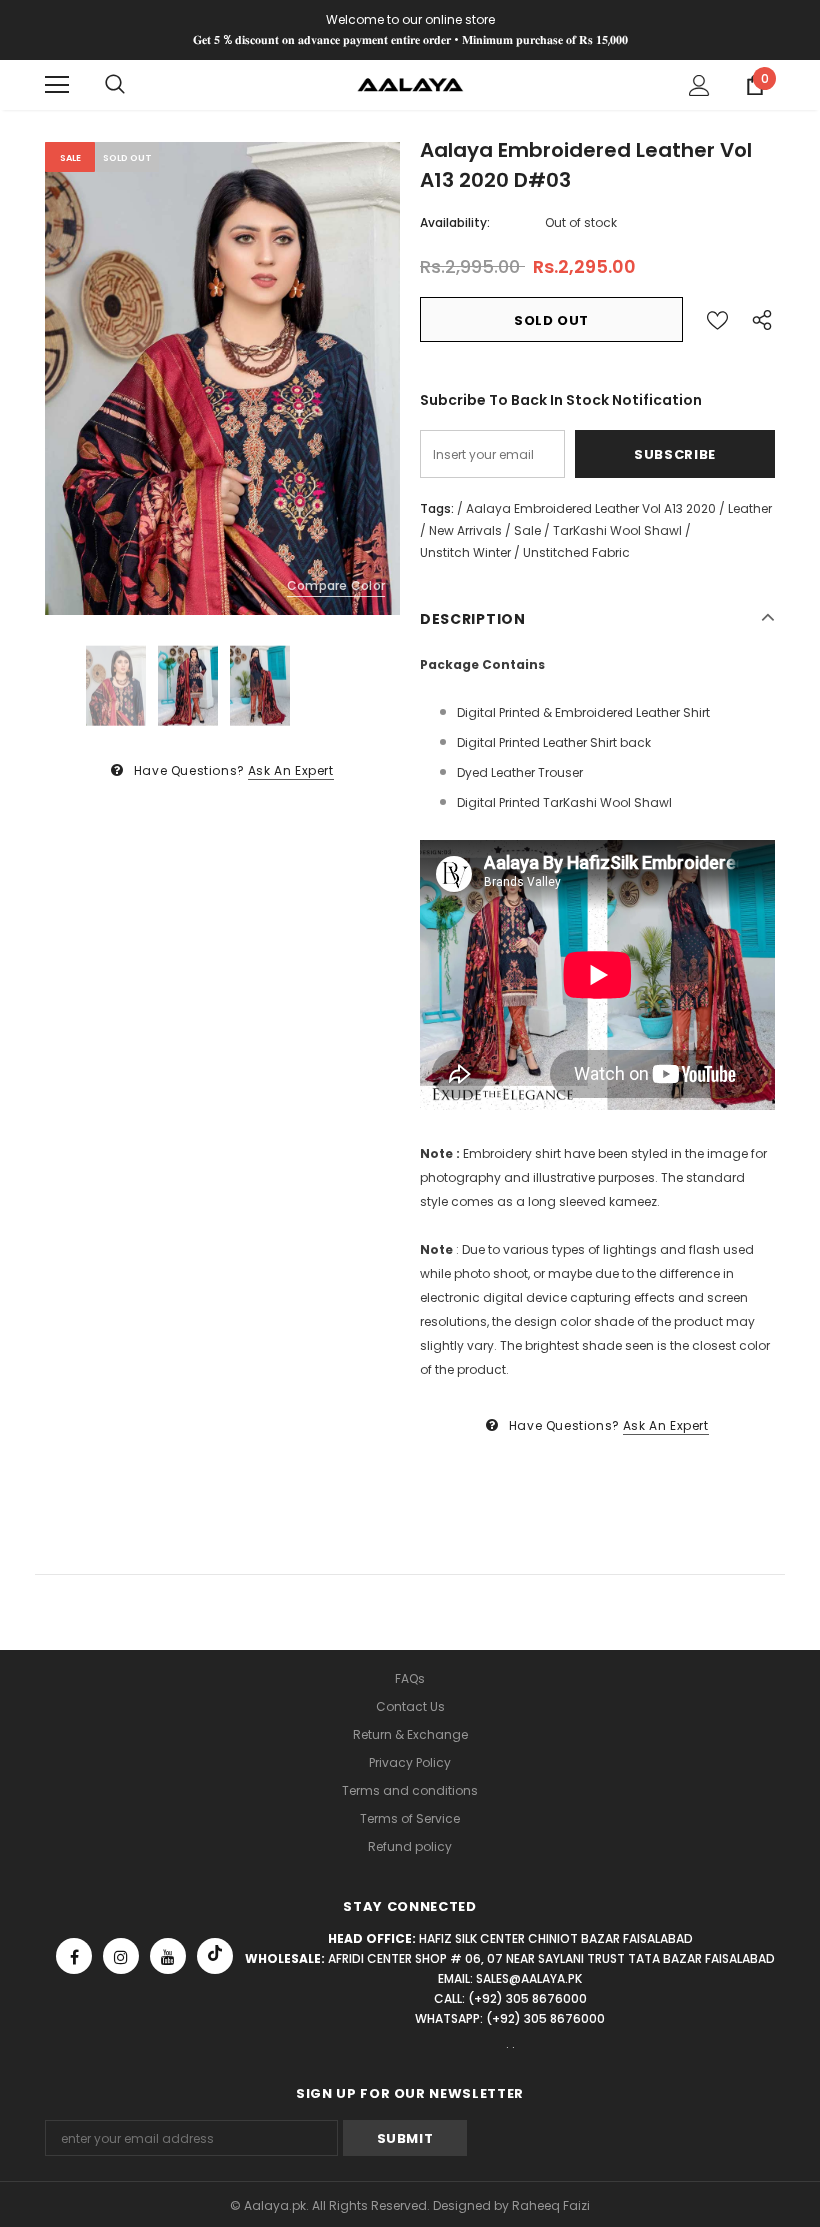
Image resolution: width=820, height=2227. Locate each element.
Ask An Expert (291, 770)
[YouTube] (168, 1956)
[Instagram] (121, 1956)
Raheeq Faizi (551, 2205)
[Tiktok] (215, 1956)
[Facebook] (74, 1956)
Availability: (455, 222)
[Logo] (410, 83)
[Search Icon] (115, 85)
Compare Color (336, 585)
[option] (222, 378)
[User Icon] (699, 85)
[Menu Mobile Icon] (57, 85)
